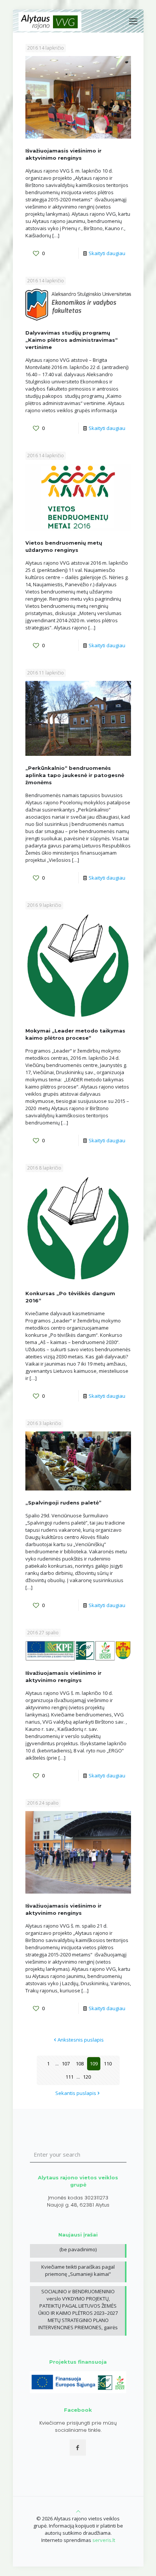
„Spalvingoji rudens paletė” (63, 1503)
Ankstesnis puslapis (81, 2040)
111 (69, 2077)
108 (80, 2064)
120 (87, 2077)
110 (108, 2064)
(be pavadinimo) (78, 2249)
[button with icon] (78, 2448)
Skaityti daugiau (107, 253)
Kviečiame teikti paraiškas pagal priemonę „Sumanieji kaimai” (78, 2270)
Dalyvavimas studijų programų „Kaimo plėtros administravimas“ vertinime (72, 340)
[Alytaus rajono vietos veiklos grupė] (50, 21)
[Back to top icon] (78, 2511)
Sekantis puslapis (76, 2093)
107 (66, 2064)
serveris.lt (104, 2540)
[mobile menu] (133, 21)
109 (94, 2064)
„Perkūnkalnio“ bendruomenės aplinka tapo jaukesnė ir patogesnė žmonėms (75, 775)
